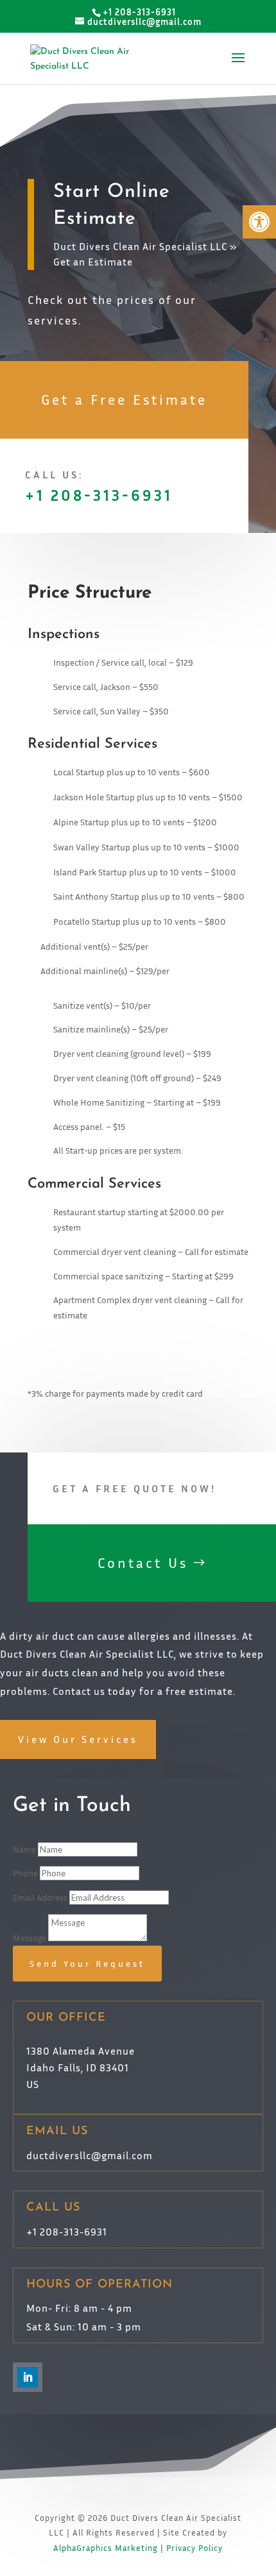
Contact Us (143, 1563)
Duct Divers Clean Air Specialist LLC (140, 246)
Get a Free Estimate (124, 400)
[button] (259, 222)
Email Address (40, 1897)
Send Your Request (87, 1963)
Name (24, 1849)
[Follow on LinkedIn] (28, 2377)
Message (30, 1938)
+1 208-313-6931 (99, 495)
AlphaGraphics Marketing (106, 2548)
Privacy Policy (194, 2548)
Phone (25, 1873)
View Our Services (78, 1739)
